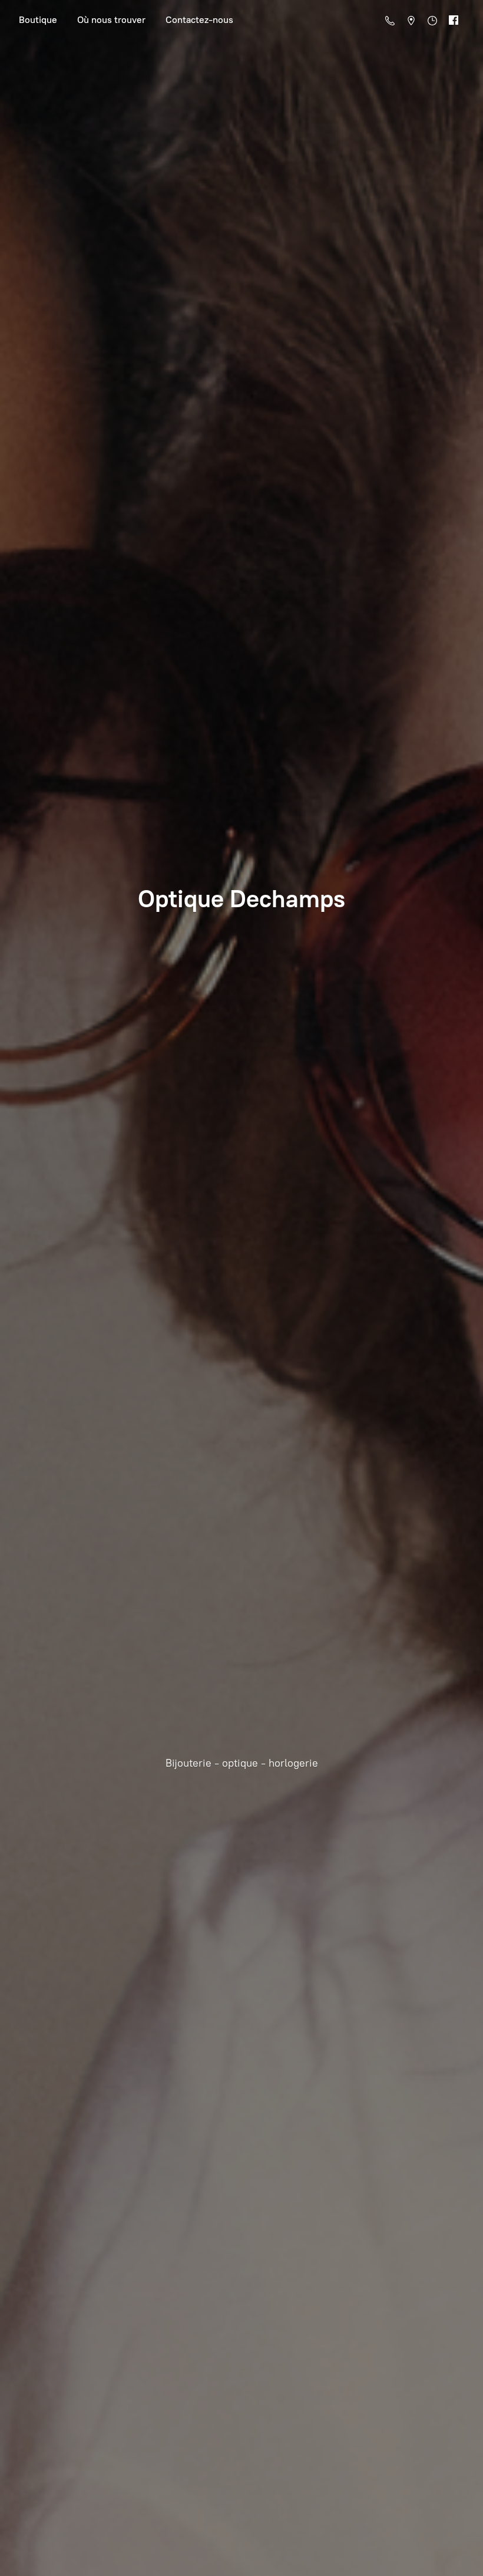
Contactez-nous (199, 20)
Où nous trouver (111, 20)
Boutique (38, 20)
